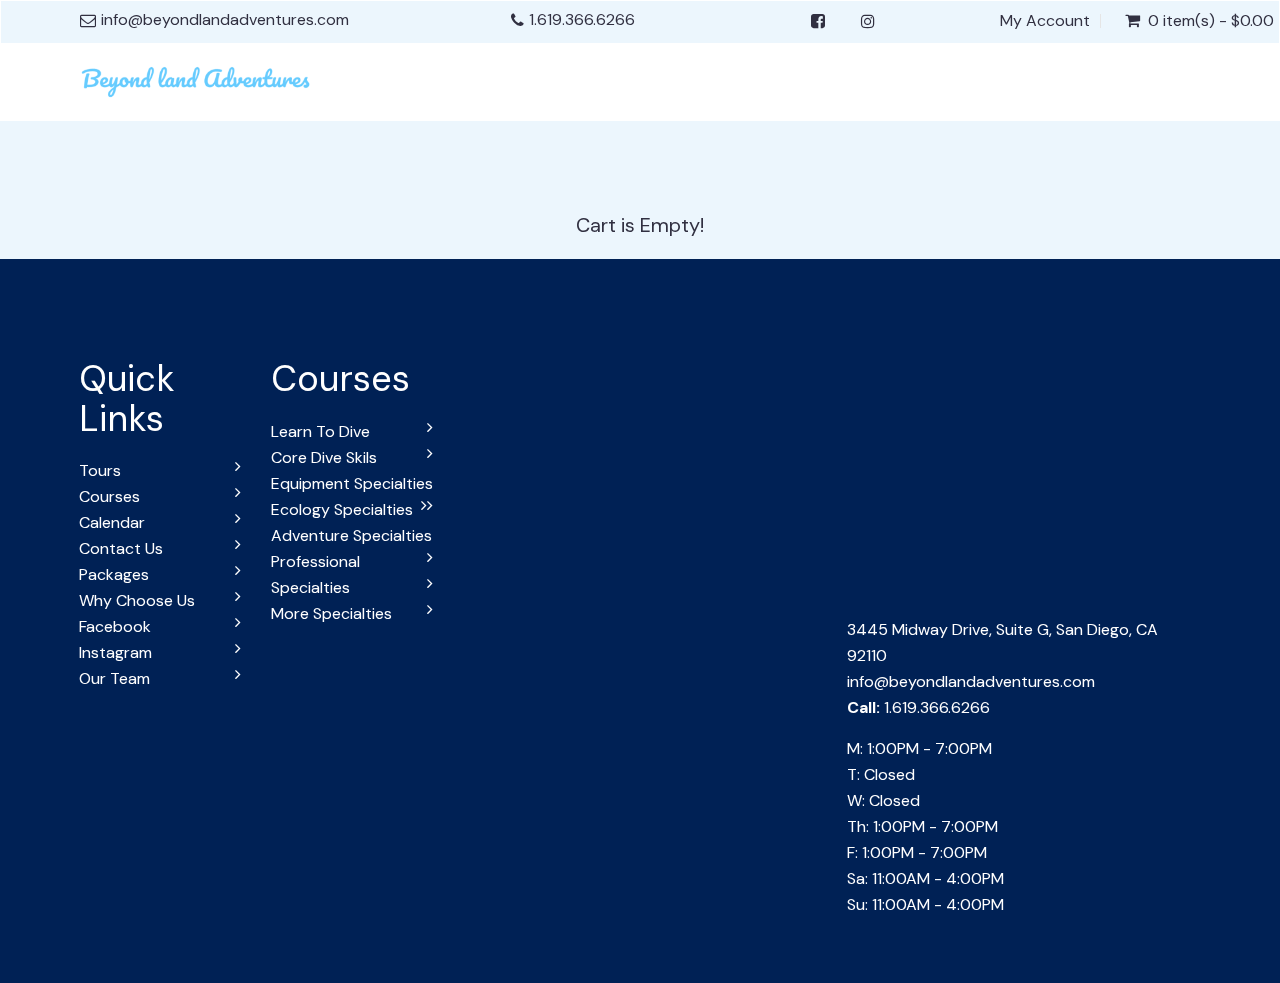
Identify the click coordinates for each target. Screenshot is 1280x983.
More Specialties (331, 613)
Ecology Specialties (342, 509)
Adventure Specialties (351, 535)
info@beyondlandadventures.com (971, 681)
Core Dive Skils (324, 457)
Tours (100, 470)
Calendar (112, 522)
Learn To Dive (320, 431)
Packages (114, 574)
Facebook (115, 626)
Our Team (114, 678)
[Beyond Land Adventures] (198, 79)
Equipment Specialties (352, 483)
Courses (109, 496)
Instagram (115, 652)
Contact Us (121, 548)
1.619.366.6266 (582, 19)
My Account (1045, 21)
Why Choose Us (137, 600)
